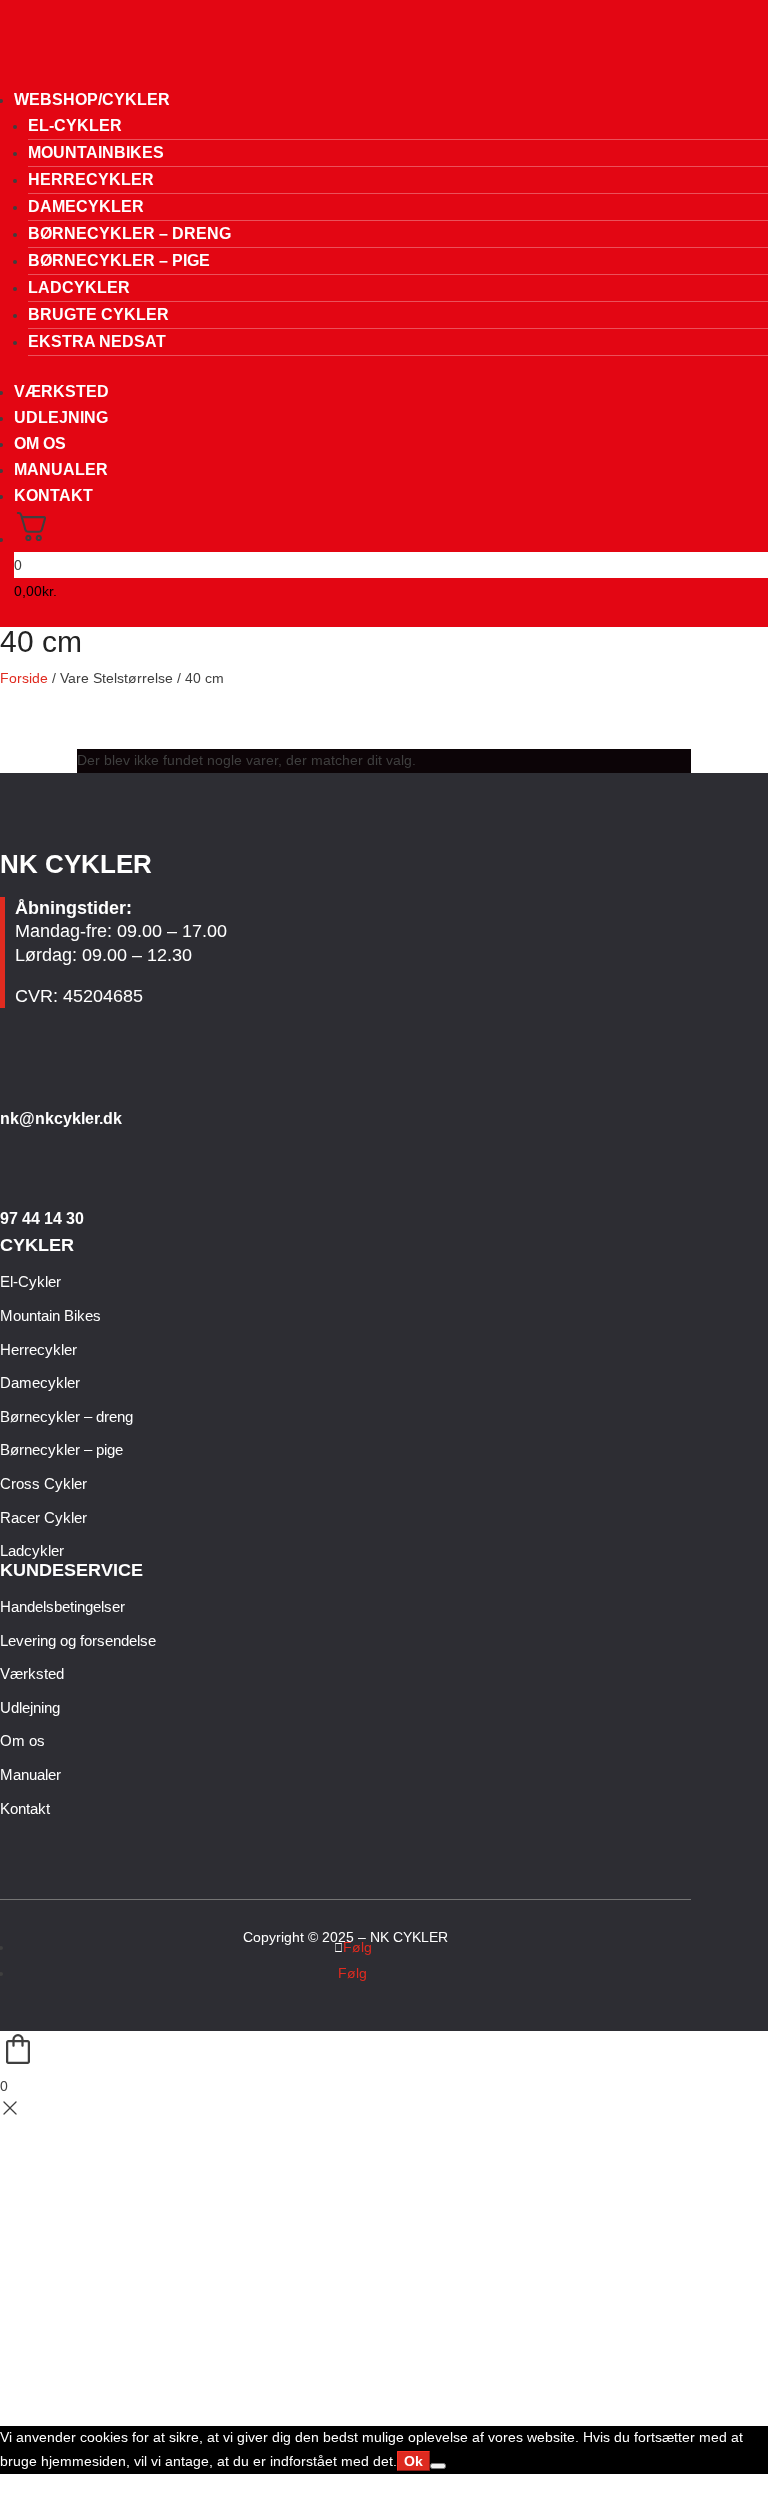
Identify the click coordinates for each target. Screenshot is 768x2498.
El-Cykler (75, 125)
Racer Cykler (43, 1517)
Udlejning (61, 417)
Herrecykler (91, 179)
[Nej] (438, 2466)
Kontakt (53, 495)
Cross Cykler (43, 1483)
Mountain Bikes (50, 1315)
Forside (24, 678)
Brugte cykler (98, 314)
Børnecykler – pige (119, 260)
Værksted (61, 391)
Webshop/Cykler (92, 99)
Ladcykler (79, 287)
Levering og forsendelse (78, 1640)
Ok (413, 2461)
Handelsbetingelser (62, 1606)
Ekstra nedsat (97, 341)
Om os (40, 443)
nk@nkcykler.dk (61, 1118)
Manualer (61, 469)
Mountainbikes (96, 152)
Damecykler (86, 206)
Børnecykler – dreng (129, 233)
